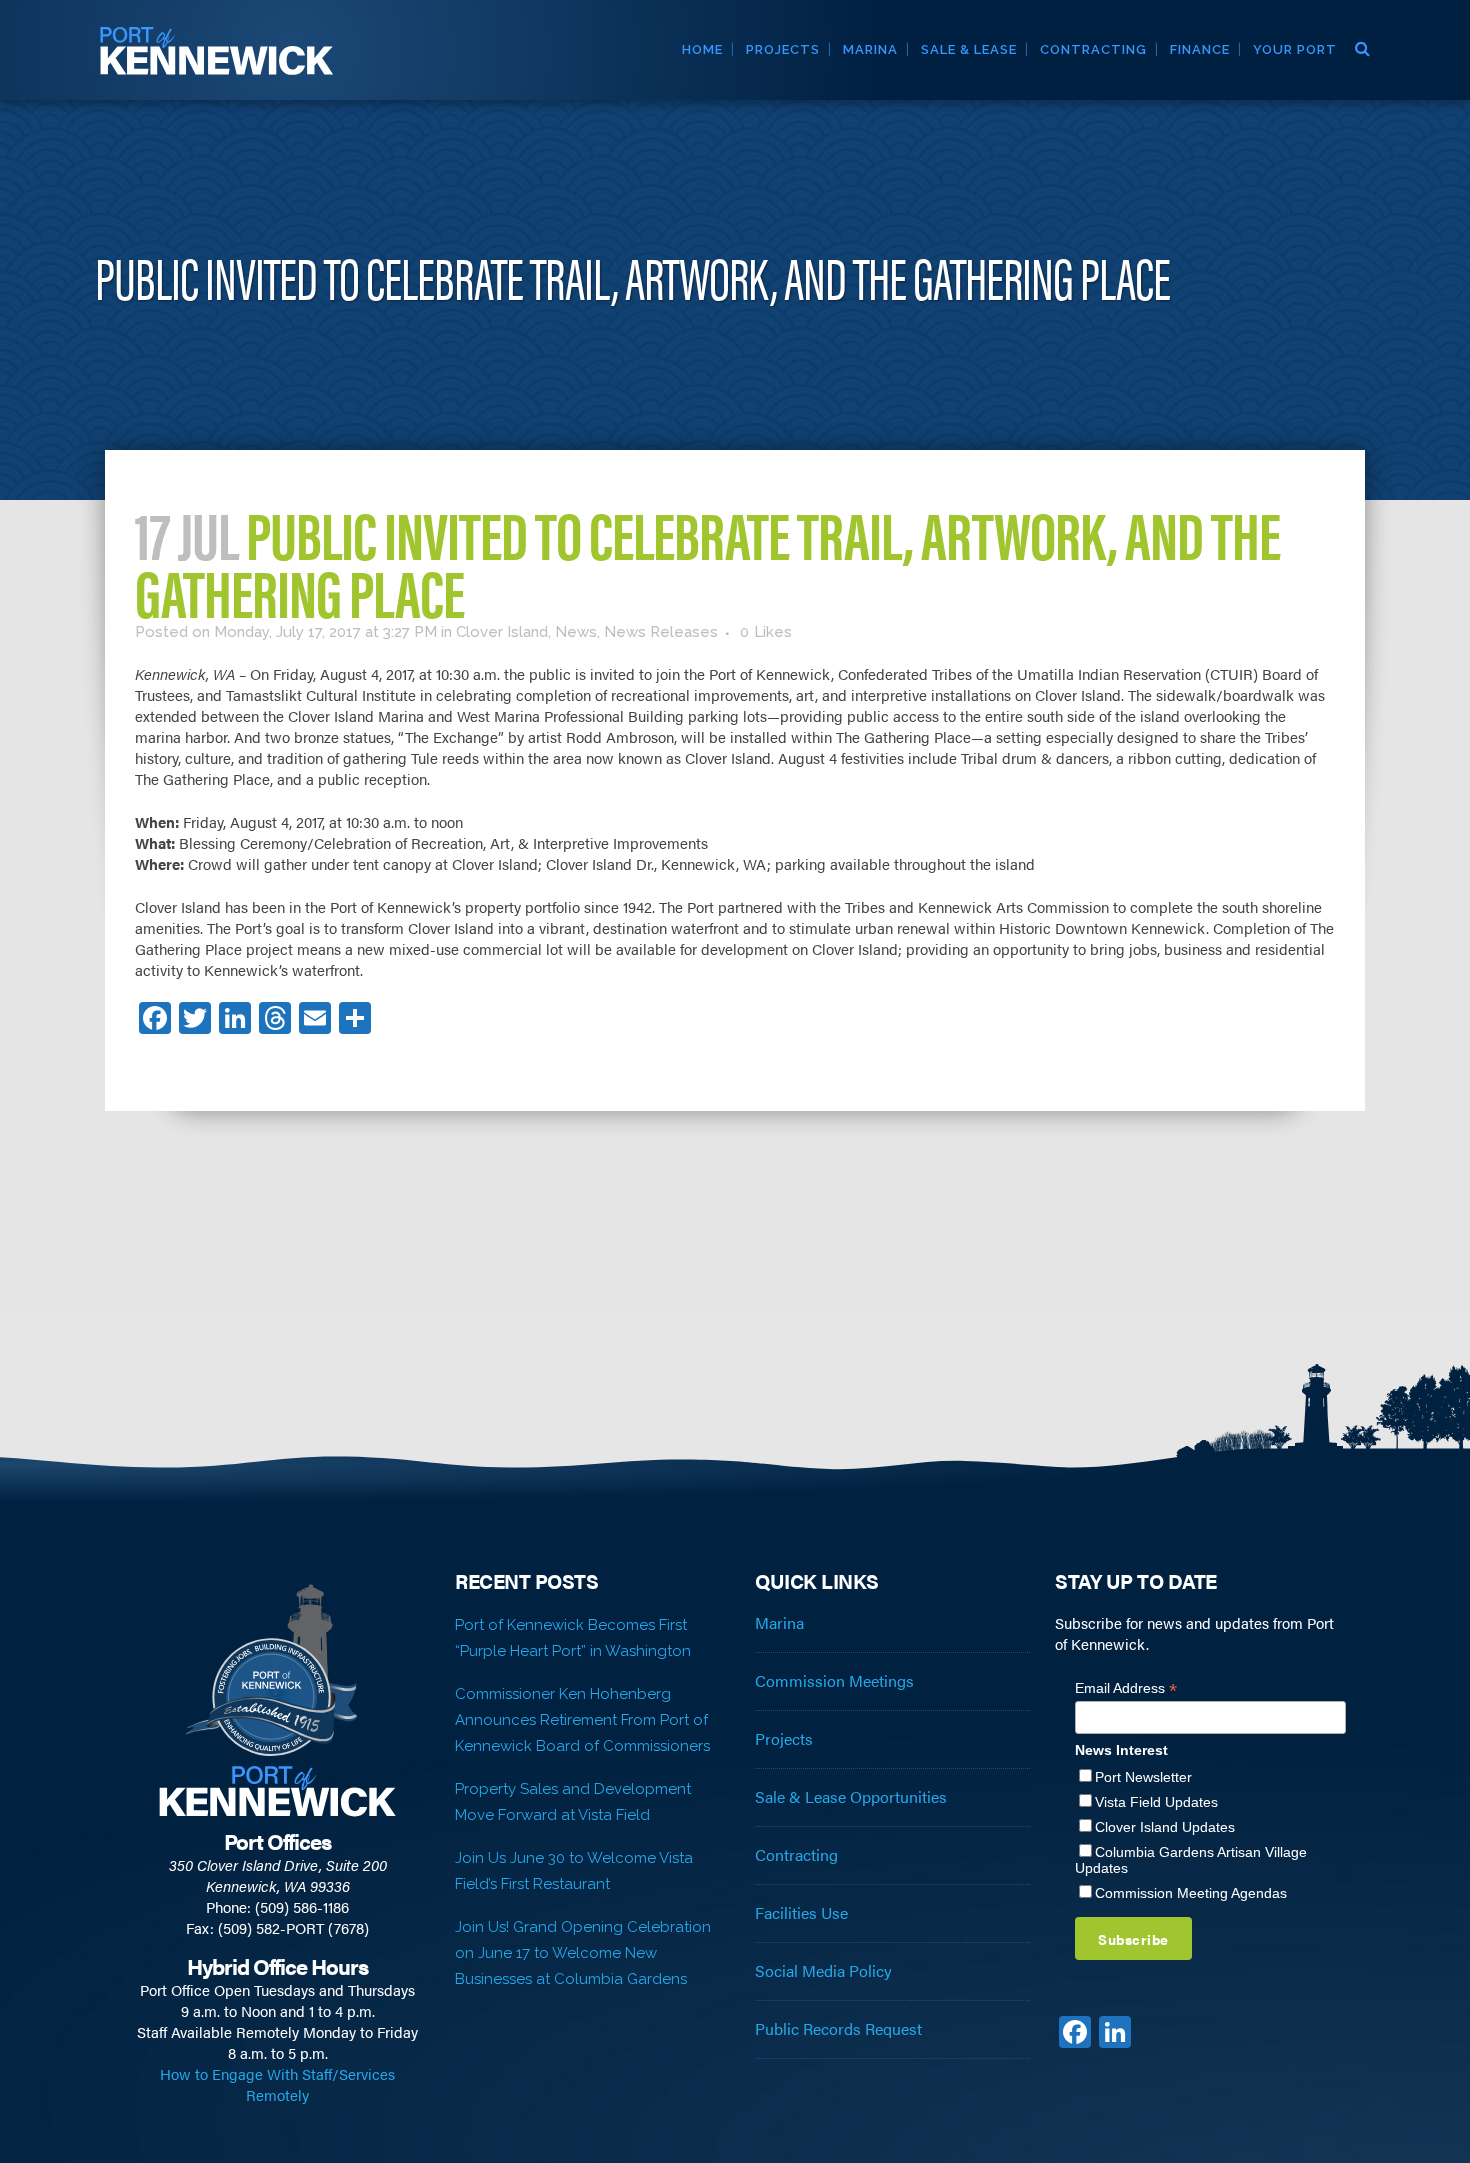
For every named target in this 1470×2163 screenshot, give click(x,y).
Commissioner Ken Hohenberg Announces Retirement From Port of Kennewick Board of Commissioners (582, 1720)
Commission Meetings (834, 1681)
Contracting (796, 1855)
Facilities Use (801, 1913)
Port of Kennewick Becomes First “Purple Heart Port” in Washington (573, 1638)
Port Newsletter (1143, 1777)
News (576, 632)
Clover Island (502, 632)
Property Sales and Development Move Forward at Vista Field (573, 1802)
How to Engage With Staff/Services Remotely (277, 2084)
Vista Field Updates (1156, 1802)
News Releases (661, 632)
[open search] (1361, 46)
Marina (779, 1623)
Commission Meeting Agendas (1191, 1893)
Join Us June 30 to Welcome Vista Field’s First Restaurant (574, 1871)
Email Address (1126, 1688)
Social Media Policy (823, 1971)
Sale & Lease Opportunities (851, 1797)
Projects (784, 1739)
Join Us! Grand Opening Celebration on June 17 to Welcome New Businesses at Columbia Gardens (583, 1953)
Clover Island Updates (1165, 1827)
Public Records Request (838, 2029)
